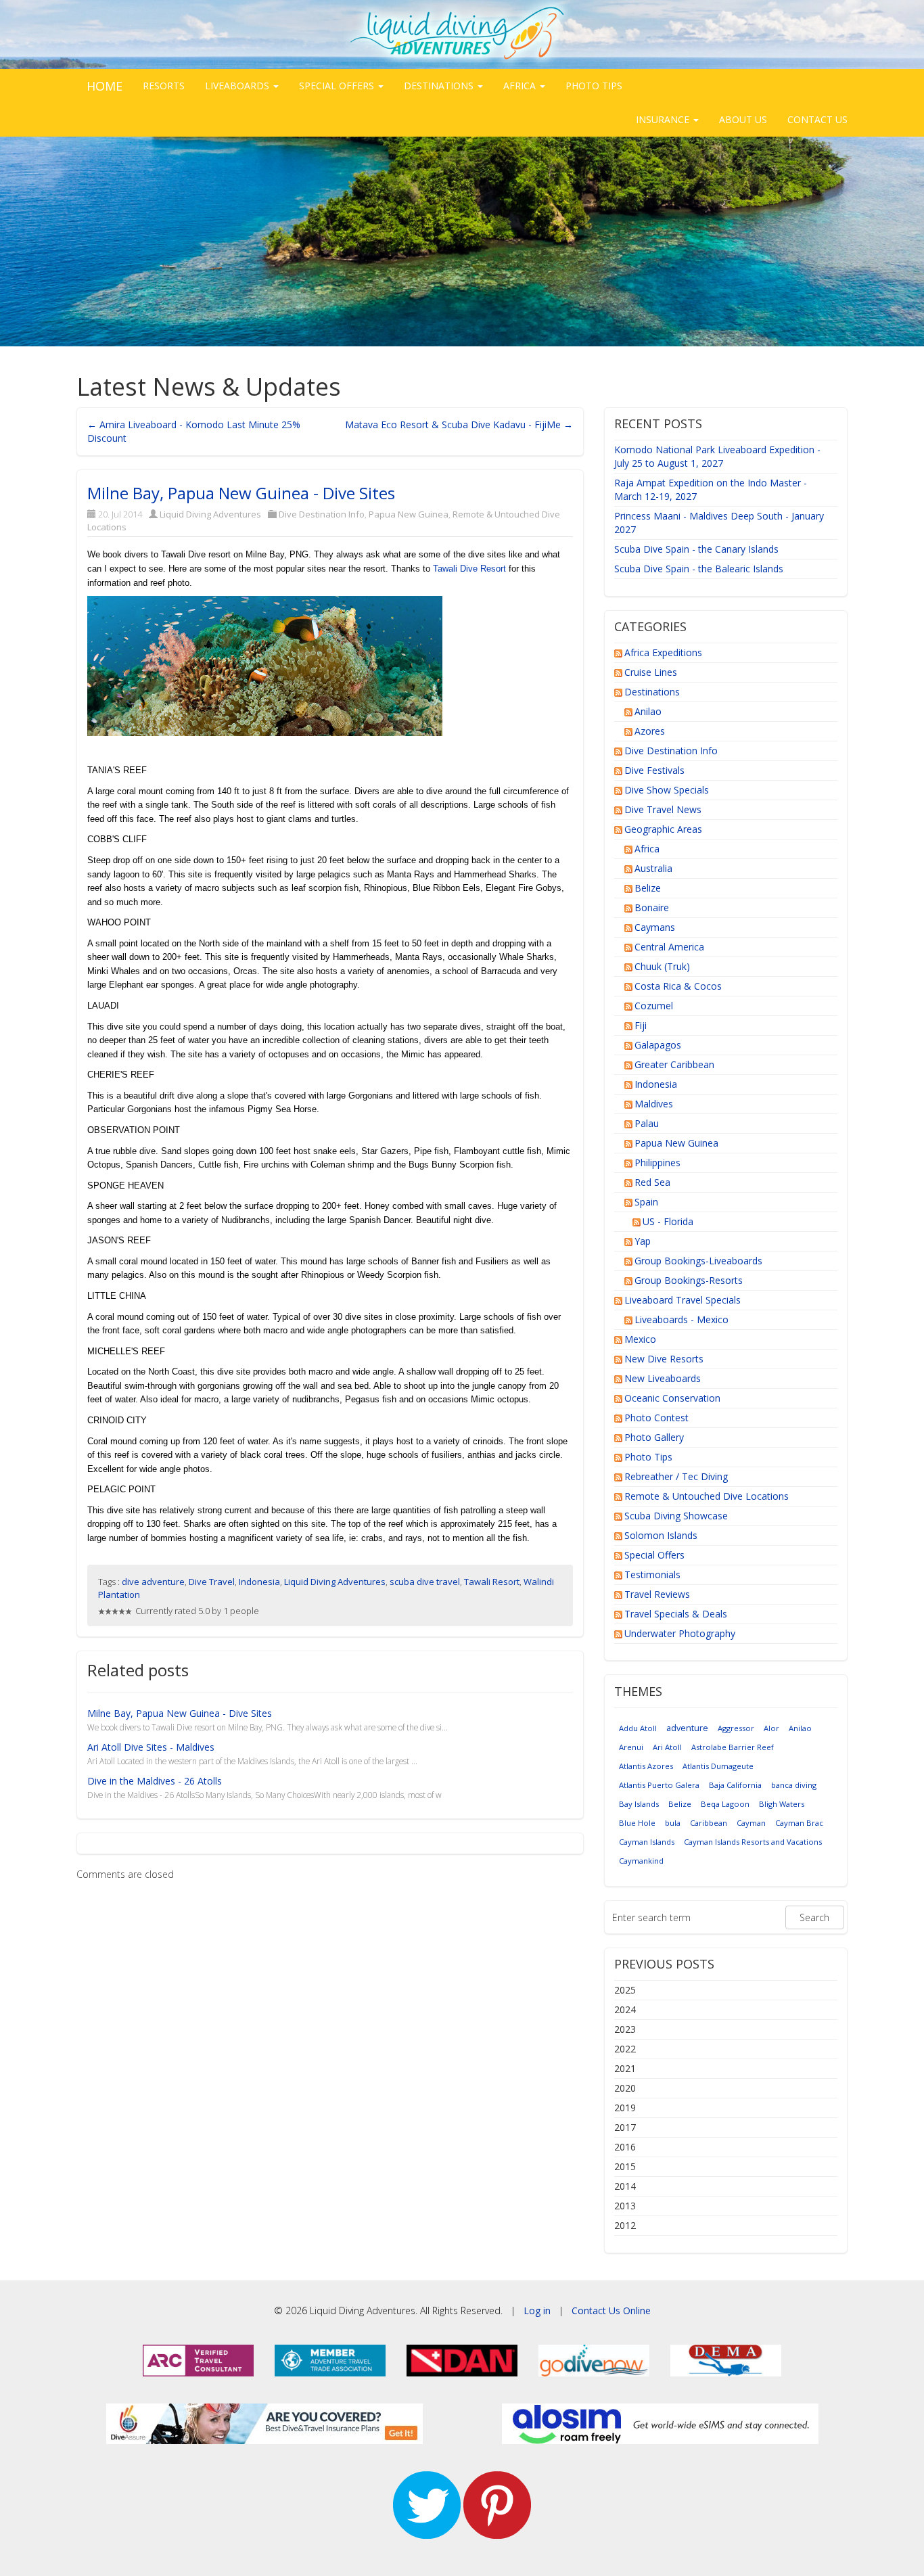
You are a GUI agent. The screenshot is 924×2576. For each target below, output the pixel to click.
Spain (646, 1202)
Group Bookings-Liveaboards (698, 1261)
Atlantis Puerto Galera (659, 1785)
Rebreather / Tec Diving (676, 1476)
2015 (625, 2166)
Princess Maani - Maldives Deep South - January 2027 (719, 523)
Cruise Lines (651, 672)
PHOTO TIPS (594, 86)
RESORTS (164, 86)
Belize (648, 888)
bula (673, 1823)
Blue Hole (637, 1823)
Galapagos (658, 1045)
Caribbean (709, 1823)
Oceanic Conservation (672, 1398)
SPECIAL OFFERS (338, 86)
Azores (650, 731)
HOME (105, 86)
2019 (625, 2108)
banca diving (794, 1785)
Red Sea (652, 1182)
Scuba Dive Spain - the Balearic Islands (699, 569)
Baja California (735, 1785)
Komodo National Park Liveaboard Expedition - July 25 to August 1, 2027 (717, 456)
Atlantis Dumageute (718, 1766)
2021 (625, 2068)
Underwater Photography (680, 1633)
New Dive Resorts (664, 1359)
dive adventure (153, 1582)
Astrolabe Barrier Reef (733, 1747)
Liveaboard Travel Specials (683, 1300)
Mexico (640, 1339)
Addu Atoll (638, 1728)
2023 (625, 2029)
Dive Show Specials (667, 790)
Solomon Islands (661, 1535)
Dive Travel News (663, 809)
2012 (625, 2225)
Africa (647, 849)
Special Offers (654, 1555)
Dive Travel (212, 1582)
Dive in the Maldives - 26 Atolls (155, 1781)
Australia (653, 868)
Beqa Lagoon (725, 1804)
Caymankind (641, 1861)
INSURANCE (664, 119)
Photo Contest (656, 1418)
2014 (625, 2186)
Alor (771, 1728)
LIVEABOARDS (238, 86)
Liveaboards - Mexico (682, 1319)
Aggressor (736, 1728)
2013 (625, 2206)
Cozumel (654, 1006)
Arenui (631, 1747)
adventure (687, 1728)
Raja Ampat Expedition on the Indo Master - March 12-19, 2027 (711, 489)
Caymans (655, 927)
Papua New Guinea (409, 514)
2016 (625, 2147)
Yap (643, 1241)
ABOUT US (743, 119)
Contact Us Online (611, 2310)
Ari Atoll (667, 1747)
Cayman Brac (799, 1823)
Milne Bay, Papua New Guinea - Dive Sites (241, 493)
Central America (669, 947)
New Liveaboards (663, 1378)
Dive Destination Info (322, 514)
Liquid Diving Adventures (210, 514)
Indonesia (259, 1582)
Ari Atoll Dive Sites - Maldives (151, 1747)
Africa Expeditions (663, 652)
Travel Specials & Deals (676, 1614)
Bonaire (652, 907)
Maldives (654, 1104)
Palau (647, 1123)
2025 (625, 1990)
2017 (625, 2127)
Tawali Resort (492, 1582)
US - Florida (668, 1221)
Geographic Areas (663, 829)
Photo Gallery (654, 1437)
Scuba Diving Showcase (676, 1516)
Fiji (641, 1025)
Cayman (751, 1823)
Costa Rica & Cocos (678, 986)
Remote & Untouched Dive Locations (707, 1496)
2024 (625, 2009)
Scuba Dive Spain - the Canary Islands (696, 549)
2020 (625, 2088)
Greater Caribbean (674, 1064)
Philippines (657, 1163)
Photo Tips (648, 1457)
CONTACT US (817, 119)
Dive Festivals (654, 770)
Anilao (648, 711)
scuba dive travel (425, 1582)
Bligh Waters (782, 1804)
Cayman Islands (647, 1842)
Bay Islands (639, 1804)
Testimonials (652, 1574)
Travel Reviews (657, 1594)
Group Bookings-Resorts (689, 1280)
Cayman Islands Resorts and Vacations (753, 1842)
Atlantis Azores (646, 1766)
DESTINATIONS (440, 86)
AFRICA (521, 86)
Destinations (652, 692)
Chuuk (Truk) (662, 966)
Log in (537, 2310)
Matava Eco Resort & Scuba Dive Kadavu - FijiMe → (459, 424)
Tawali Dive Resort (469, 569)
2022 (625, 2049)
